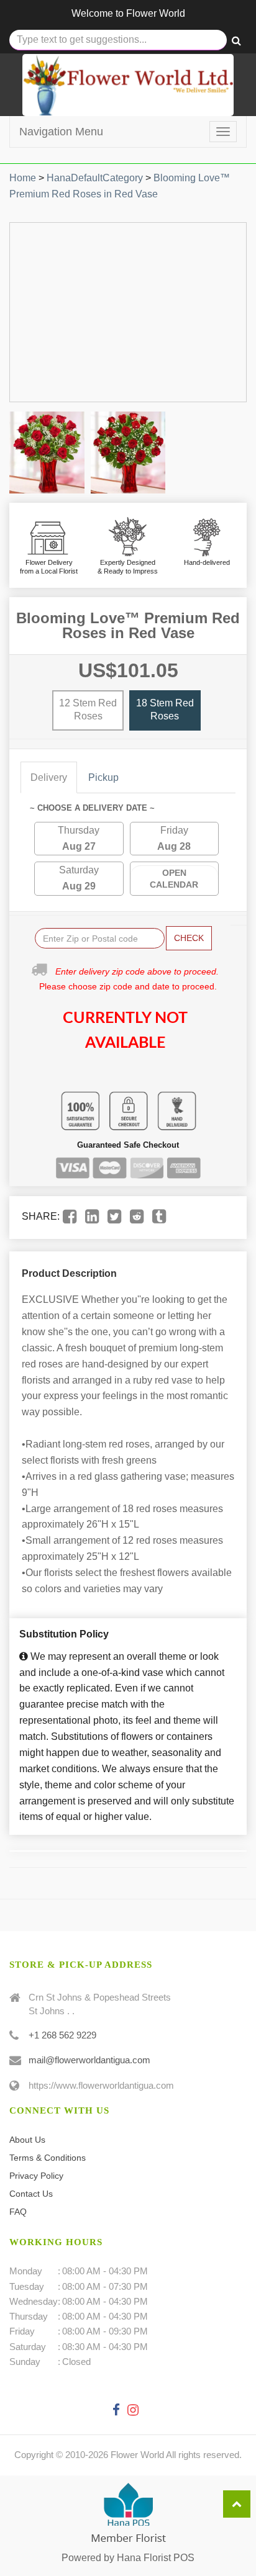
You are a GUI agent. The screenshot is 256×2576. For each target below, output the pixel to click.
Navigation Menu (61, 132)
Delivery (49, 777)
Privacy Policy (36, 2176)
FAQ (18, 2212)
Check (189, 938)
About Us (27, 2140)
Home (23, 178)
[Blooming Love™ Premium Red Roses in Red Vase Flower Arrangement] (47, 453)
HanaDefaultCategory (95, 178)
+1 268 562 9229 (62, 2035)
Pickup (103, 777)
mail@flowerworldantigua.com (89, 2060)
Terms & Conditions (48, 2158)
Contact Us (31, 2194)
